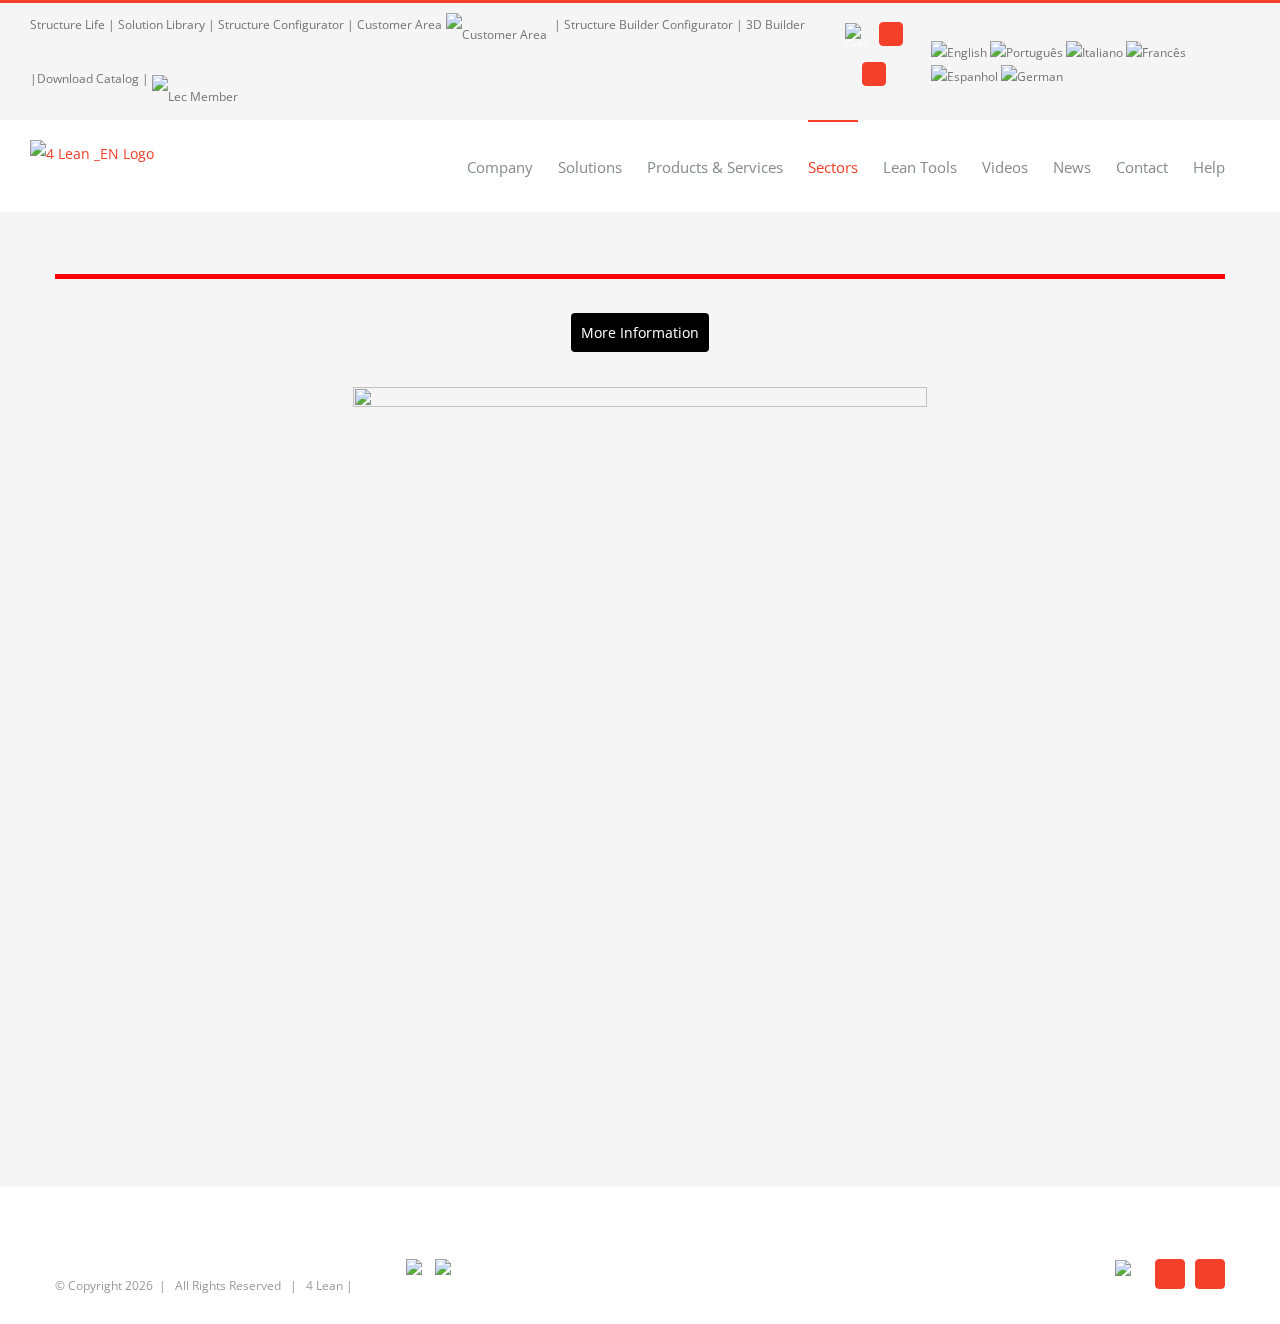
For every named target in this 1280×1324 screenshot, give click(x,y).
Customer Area (399, 24)
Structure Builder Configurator (648, 24)
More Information (640, 332)
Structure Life (67, 24)
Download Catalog (88, 78)
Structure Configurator (281, 24)
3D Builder (775, 24)
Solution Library (161, 24)
